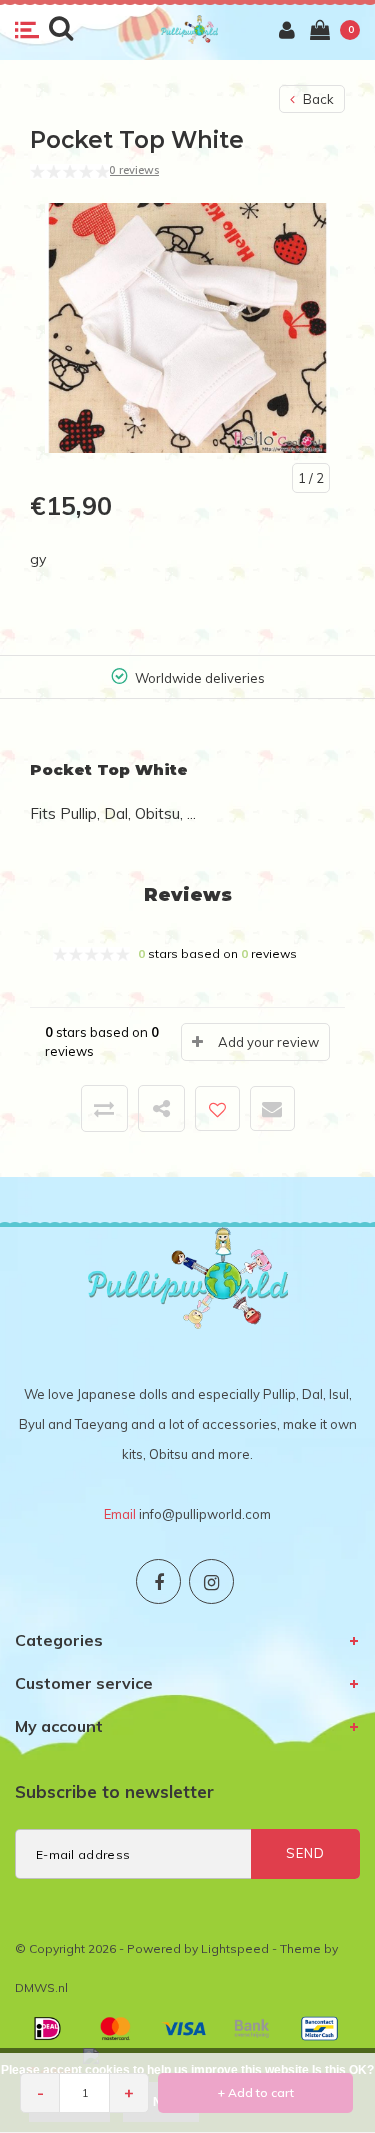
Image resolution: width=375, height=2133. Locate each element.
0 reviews (134, 170)
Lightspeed (235, 1948)
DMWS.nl (41, 1987)
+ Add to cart (256, 2092)
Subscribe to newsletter (114, 1791)
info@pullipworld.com (205, 1514)
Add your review (268, 1042)
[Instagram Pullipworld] (211, 1581)
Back (317, 99)
